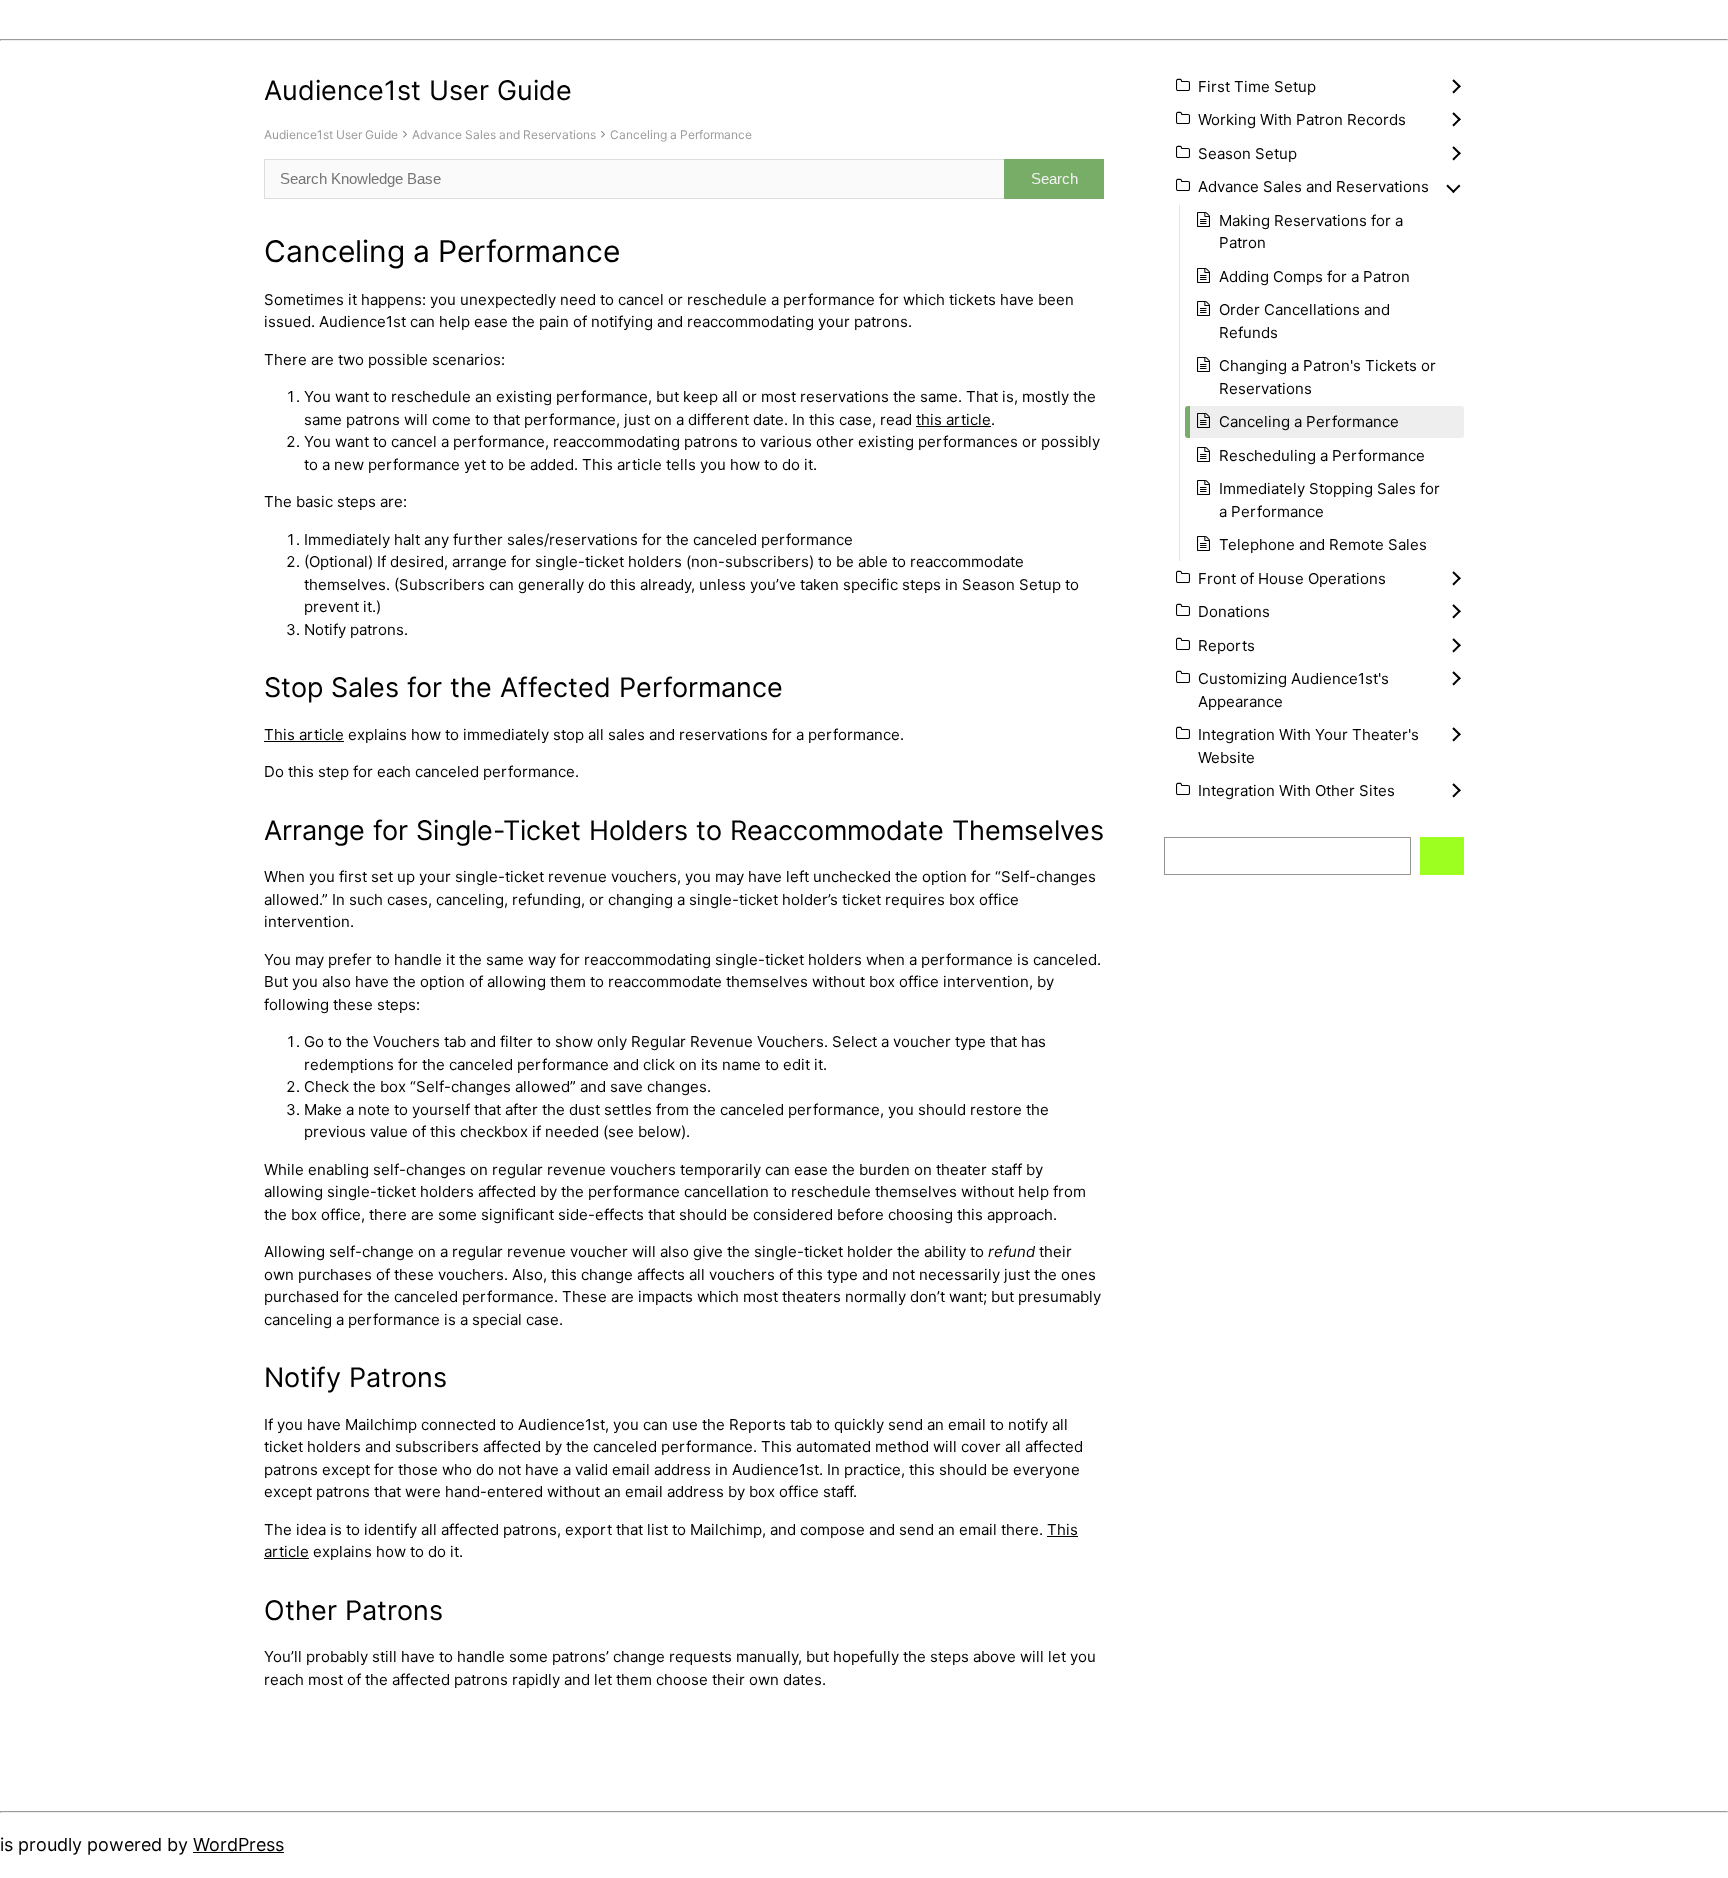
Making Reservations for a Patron (1311, 232)
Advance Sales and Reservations (504, 134)
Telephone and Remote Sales (1323, 544)
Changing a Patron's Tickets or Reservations (1327, 377)
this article (953, 419)
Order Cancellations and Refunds (1304, 321)
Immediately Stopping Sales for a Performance (1329, 500)
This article (304, 734)
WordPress (238, 1844)
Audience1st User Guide (331, 134)
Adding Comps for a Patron (1314, 276)
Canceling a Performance (681, 134)
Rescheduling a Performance (1322, 455)
